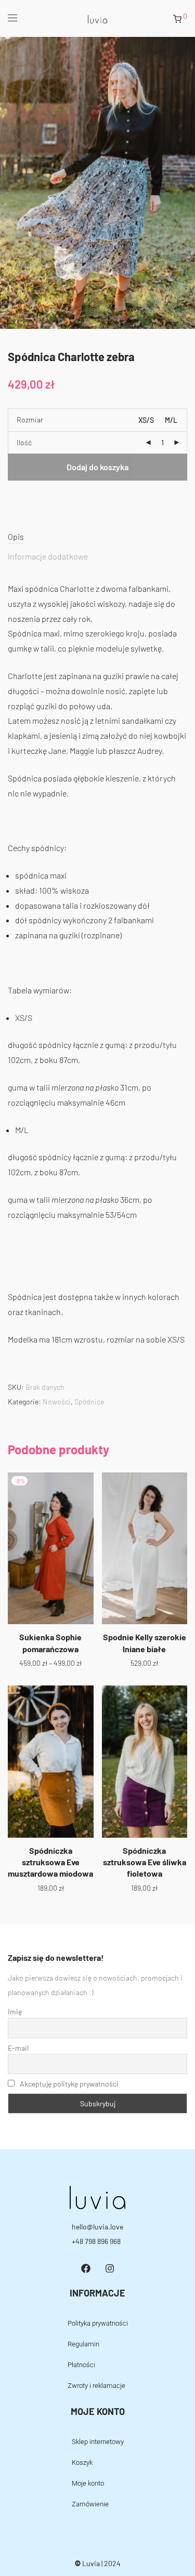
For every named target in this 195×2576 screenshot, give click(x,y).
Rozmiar (30, 420)
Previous (10, 182)
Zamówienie (90, 2504)
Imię (15, 2011)
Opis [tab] (16, 536)
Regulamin (83, 2344)
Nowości (57, 1402)
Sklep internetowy (98, 2442)
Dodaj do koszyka (97, 467)
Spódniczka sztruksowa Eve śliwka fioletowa (145, 1862)
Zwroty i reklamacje (96, 2386)
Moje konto (88, 2483)
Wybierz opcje (50, 1662)
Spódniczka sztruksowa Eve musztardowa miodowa (50, 1862)
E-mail (18, 2048)
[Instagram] (110, 2268)
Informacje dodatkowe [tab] (48, 556)
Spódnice (89, 1402)
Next (185, 182)
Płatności (81, 2365)
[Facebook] (86, 2268)
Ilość (24, 442)
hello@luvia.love (97, 2227)
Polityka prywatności (98, 2323)
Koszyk (82, 2462)
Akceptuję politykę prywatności (69, 2084)
